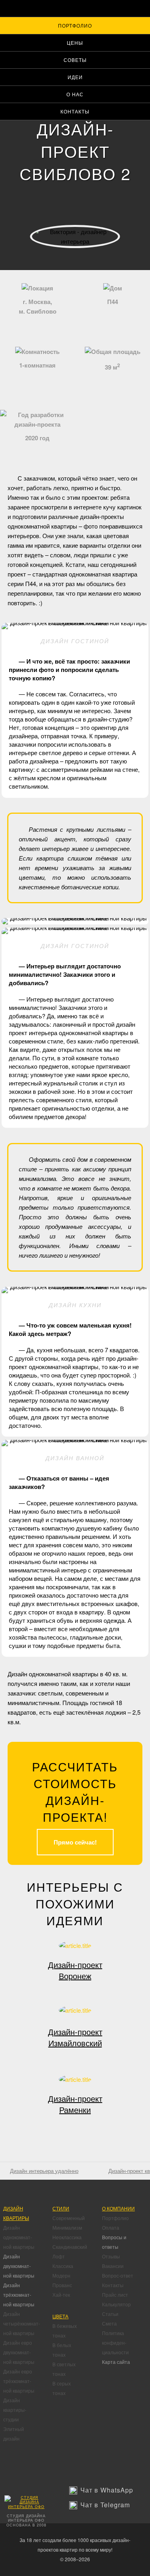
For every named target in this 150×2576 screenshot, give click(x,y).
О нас (75, 94)
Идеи (75, 77)
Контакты (75, 111)
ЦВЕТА (60, 2316)
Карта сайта (116, 2362)
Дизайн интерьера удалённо (44, 2171)
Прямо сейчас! (75, 1842)
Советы (75, 60)
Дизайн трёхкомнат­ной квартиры (19, 2295)
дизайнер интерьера (75, 258)
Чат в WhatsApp (107, 2490)
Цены (75, 43)
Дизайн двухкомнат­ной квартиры (19, 2266)
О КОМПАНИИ (118, 2208)
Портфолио (75, 25)
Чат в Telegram (105, 2505)
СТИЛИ (61, 2208)
